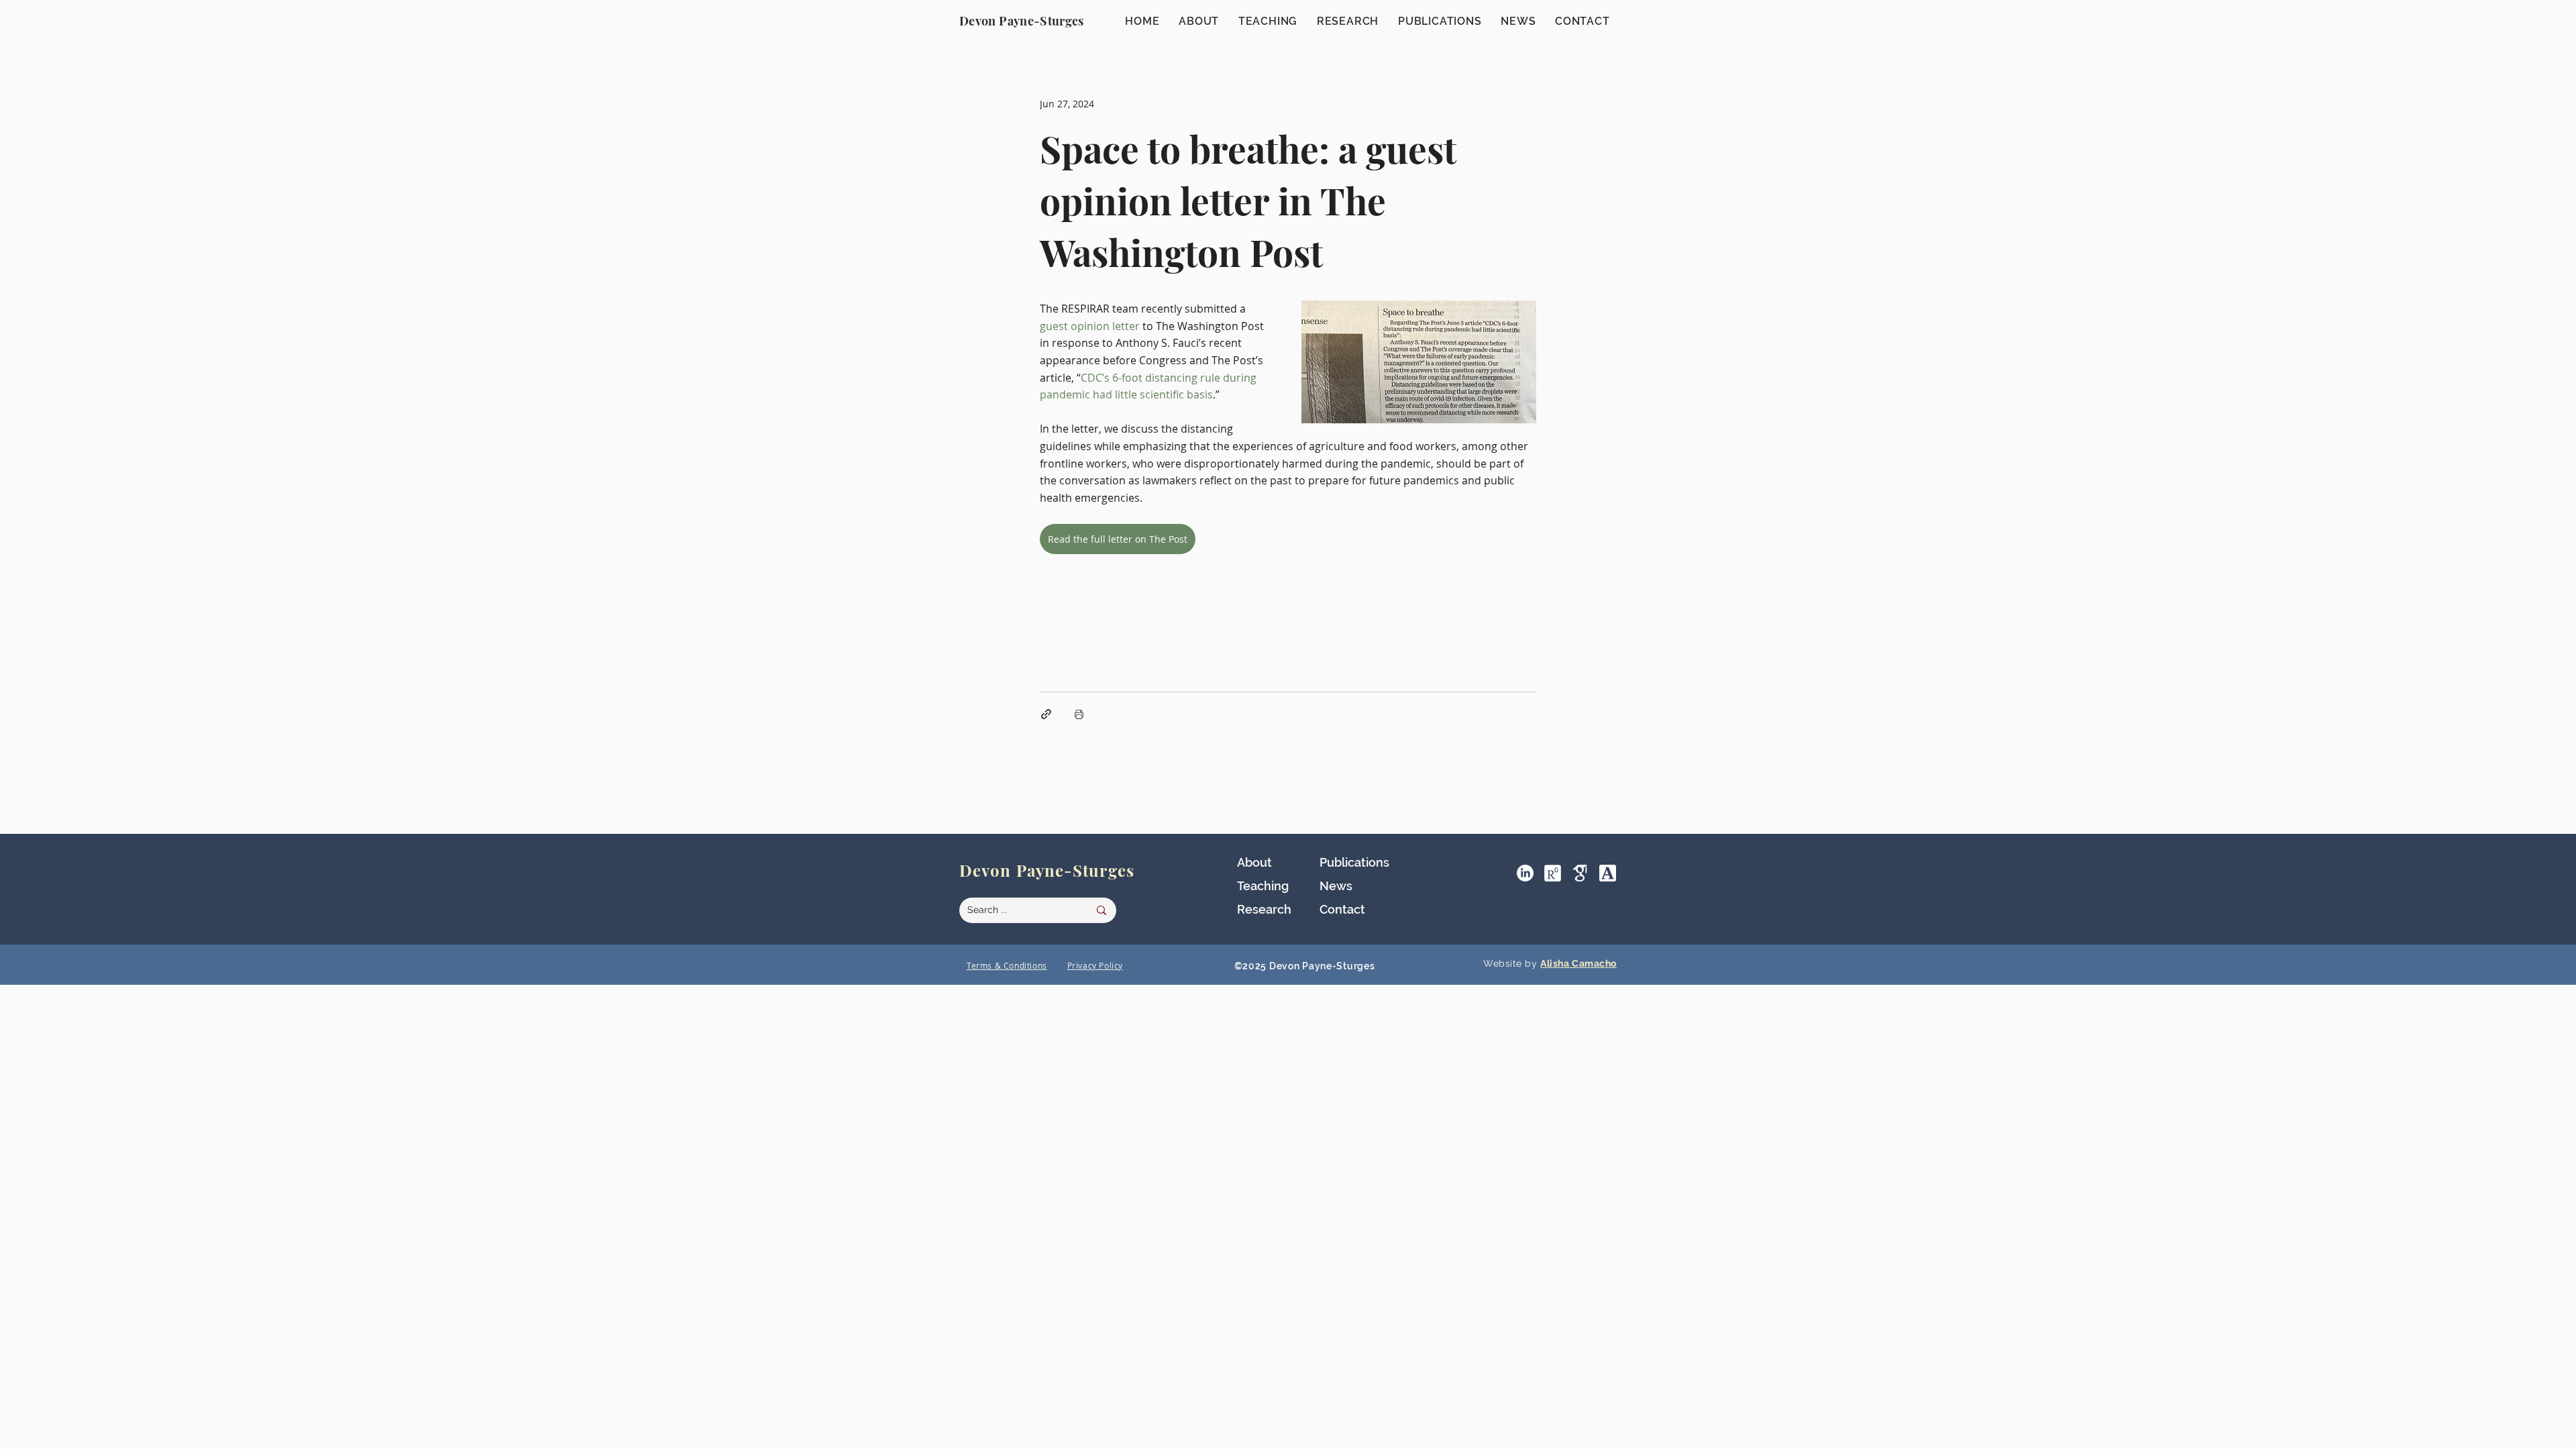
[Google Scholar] (1580, 873)
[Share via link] (1046, 714)
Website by (1512, 963)
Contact (1342, 909)
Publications (1354, 862)
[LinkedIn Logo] (1525, 873)
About (1254, 862)
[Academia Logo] (1608, 873)
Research (1264, 909)
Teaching (1263, 886)
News (1336, 886)
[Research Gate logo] (1553, 873)
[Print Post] (1079, 714)
